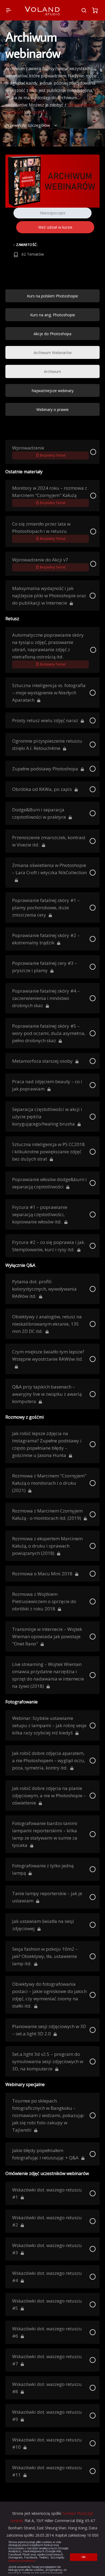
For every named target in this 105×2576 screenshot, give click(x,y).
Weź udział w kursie (55, 227)
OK (84, 2557)
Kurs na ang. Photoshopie (53, 315)
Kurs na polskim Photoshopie (52, 296)
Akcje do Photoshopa (52, 334)
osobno (39, 112)
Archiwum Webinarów (53, 353)
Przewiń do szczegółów (28, 125)
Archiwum (52, 371)
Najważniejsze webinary (52, 391)
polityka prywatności (22, 2561)
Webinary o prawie (52, 409)
